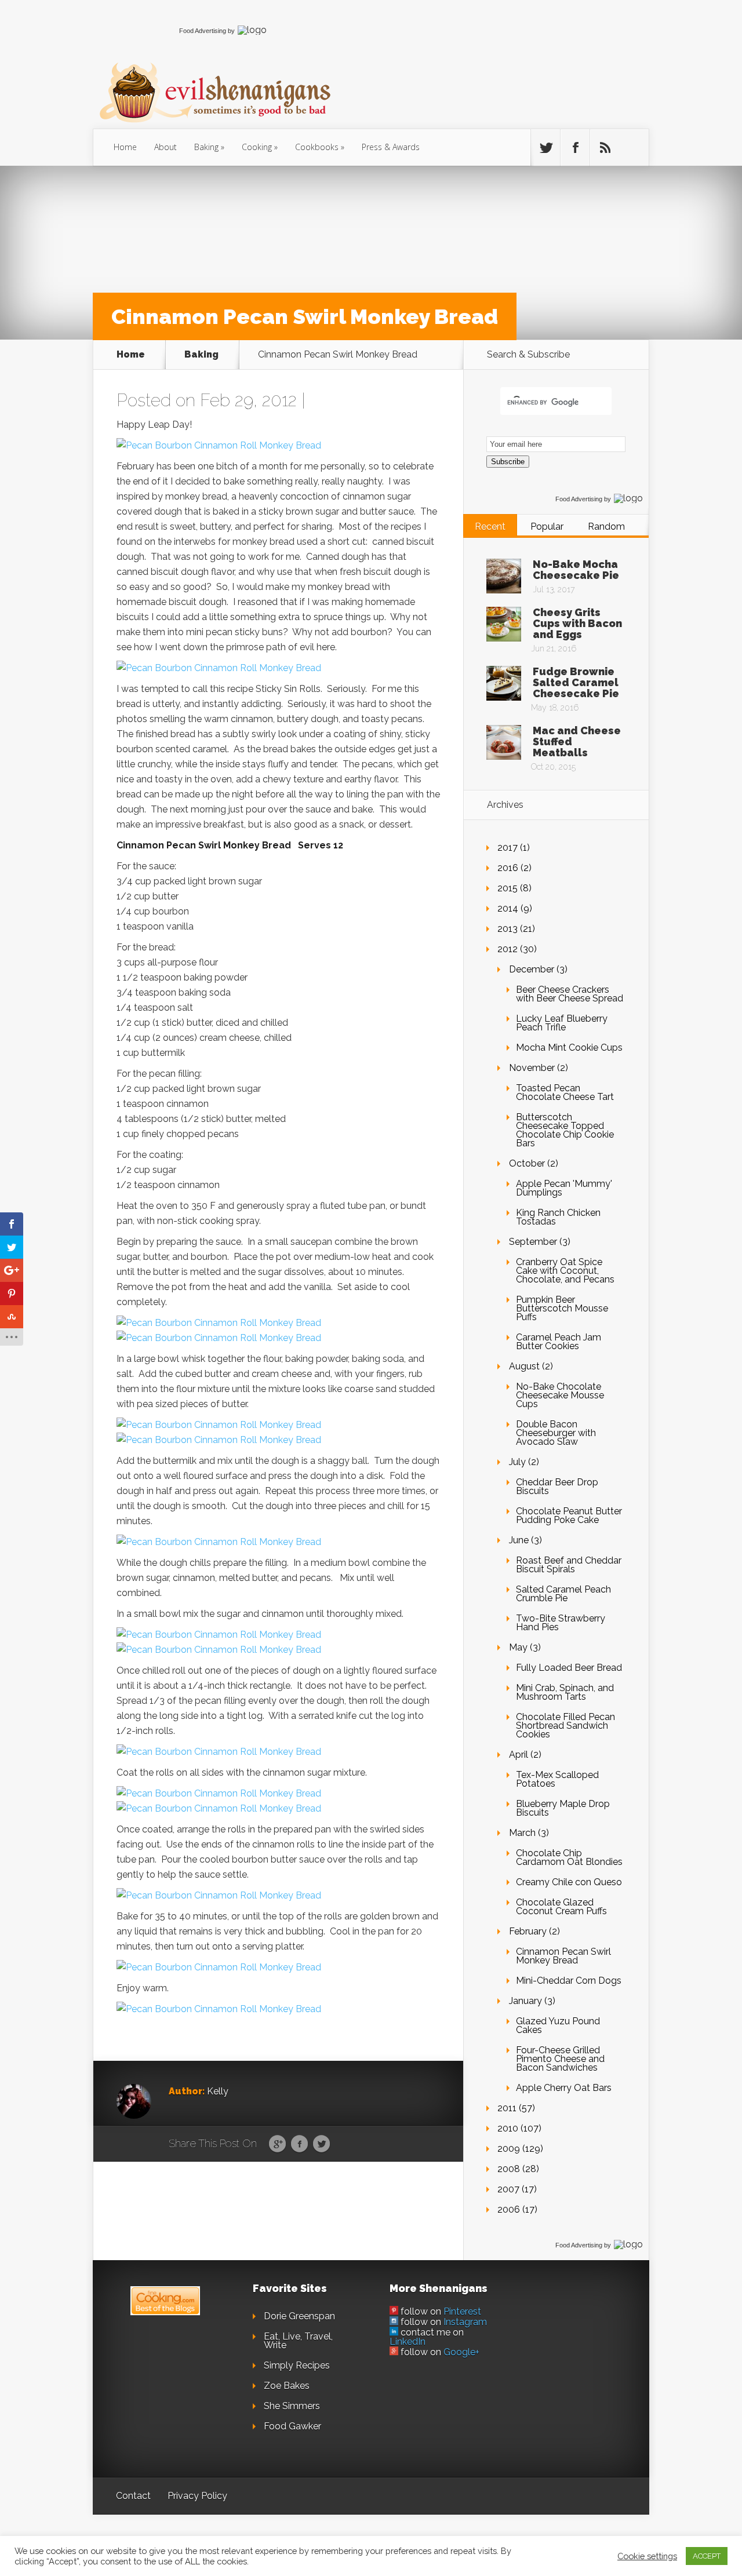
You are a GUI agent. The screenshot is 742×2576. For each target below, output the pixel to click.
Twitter (321, 2144)
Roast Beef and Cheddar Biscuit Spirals (569, 1565)
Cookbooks (317, 147)
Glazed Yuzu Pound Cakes (558, 2025)
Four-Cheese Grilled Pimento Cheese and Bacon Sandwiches (560, 2059)
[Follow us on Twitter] (545, 148)
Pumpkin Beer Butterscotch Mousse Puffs (562, 1308)
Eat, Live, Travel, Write (298, 2341)
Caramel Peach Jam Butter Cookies (559, 1342)
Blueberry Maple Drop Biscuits (563, 1808)
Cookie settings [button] (647, 2556)
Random (606, 527)
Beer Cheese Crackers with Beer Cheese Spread (570, 994)
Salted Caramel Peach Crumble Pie (563, 1594)
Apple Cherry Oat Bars (564, 2088)
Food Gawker (292, 2426)
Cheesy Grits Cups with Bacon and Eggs (577, 623)
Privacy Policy (197, 2496)
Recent (490, 527)
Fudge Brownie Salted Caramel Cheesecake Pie (576, 682)
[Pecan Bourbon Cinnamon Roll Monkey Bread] (219, 445)
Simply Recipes (297, 2365)
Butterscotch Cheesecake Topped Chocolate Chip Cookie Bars (565, 1130)
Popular (547, 527)
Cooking (257, 147)
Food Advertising (203, 31)
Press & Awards (391, 147)
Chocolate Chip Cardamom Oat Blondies (569, 1857)
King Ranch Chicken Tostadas (558, 1217)
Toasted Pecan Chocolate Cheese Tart (565, 1092)
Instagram (465, 2322)
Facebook (299, 2144)
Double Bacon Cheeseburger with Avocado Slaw (556, 1433)
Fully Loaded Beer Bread (569, 1668)
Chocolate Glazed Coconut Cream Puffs (561, 1907)
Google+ (461, 2352)
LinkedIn (408, 2342)
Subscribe (508, 462)
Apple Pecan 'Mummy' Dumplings (564, 1188)
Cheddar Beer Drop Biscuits (557, 1486)
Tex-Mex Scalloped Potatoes (557, 1779)
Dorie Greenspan (299, 2316)
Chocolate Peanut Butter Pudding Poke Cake (569, 1515)
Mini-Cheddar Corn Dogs (569, 1981)
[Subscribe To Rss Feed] (605, 148)
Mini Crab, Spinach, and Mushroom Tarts (565, 1692)
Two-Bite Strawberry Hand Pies (561, 1623)
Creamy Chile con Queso (569, 1882)
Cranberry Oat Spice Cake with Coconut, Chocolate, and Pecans (565, 1271)
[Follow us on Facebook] (575, 148)
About (166, 147)
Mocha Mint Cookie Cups (569, 1047)
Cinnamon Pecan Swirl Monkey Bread (563, 1956)
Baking (206, 147)
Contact (133, 2496)
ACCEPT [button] (707, 2556)
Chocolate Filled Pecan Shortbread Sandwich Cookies (565, 1726)
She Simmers (292, 2406)
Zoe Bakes (287, 2386)
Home (125, 147)
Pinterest (462, 2311)
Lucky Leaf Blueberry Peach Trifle (562, 1023)
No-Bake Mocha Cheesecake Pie (576, 570)
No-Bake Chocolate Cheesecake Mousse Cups (560, 1395)
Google (277, 2144)
